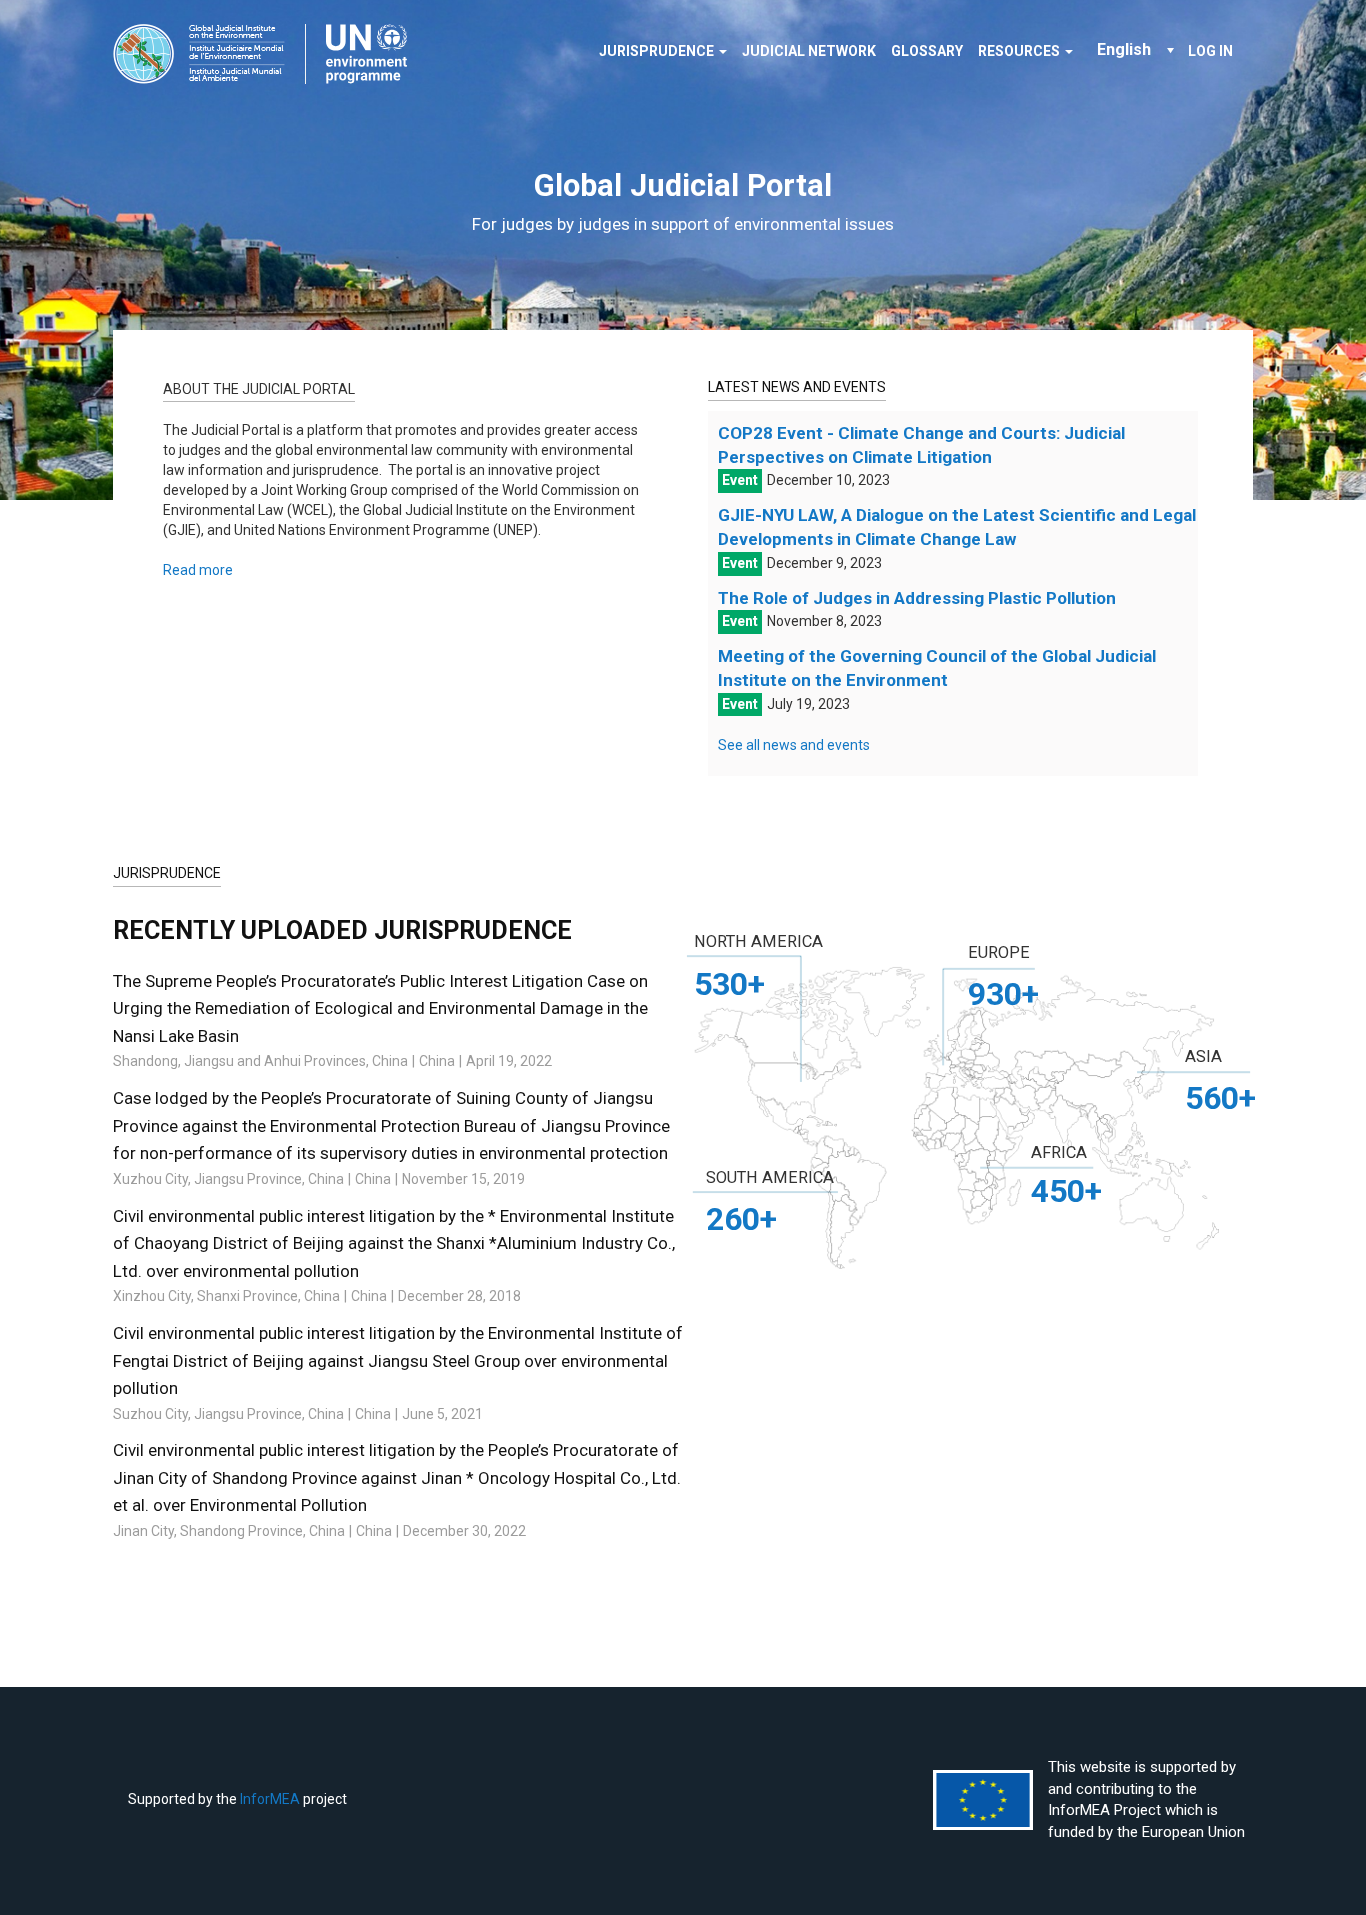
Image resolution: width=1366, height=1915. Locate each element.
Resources (1020, 51)
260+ (741, 1219)
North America (758, 941)
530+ (729, 984)
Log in (1210, 51)
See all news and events (794, 745)
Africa (1059, 1152)
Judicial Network (809, 51)
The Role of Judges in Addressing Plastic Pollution (917, 598)
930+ (1003, 994)
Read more (198, 570)
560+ (1220, 1098)
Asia (1203, 1056)
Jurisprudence (658, 51)
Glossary (927, 51)
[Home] (267, 54)
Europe (999, 952)
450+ (1066, 1191)
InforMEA (270, 1799)
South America (770, 1177)
